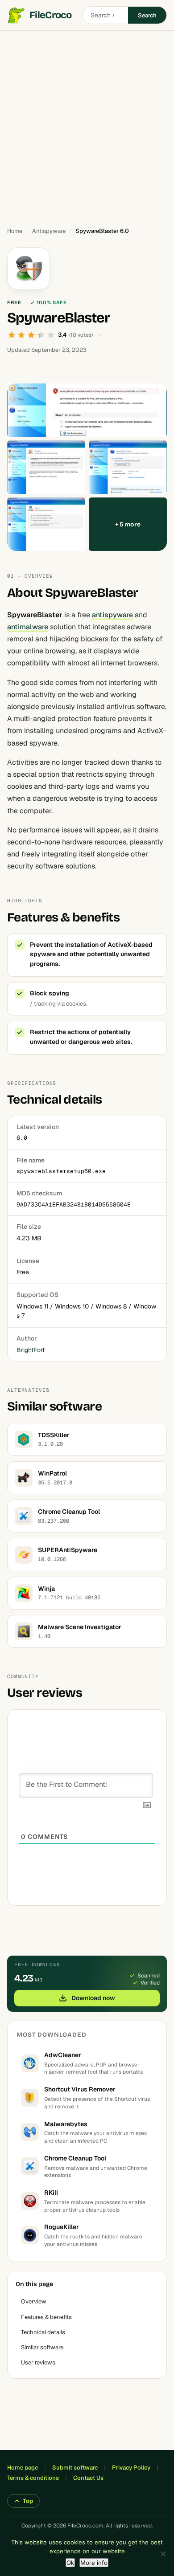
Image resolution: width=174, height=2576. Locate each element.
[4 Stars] (41, 335)
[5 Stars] (51, 335)
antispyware (112, 615)
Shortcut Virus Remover (80, 2089)
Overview (34, 2301)
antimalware (28, 627)
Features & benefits (46, 2317)
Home (15, 231)
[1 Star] (12, 335)
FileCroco (50, 15)
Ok (70, 2563)
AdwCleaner (63, 2055)
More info (94, 2563)
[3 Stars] (31, 335)
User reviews (38, 2362)
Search (147, 15)
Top (28, 2501)
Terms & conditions (33, 2478)
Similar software (42, 2347)
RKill (51, 2193)
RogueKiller (62, 2227)
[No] (163, 2554)
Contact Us (88, 2478)
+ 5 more (128, 524)
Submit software (75, 2468)
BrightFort (31, 1350)
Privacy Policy (131, 2468)
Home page (23, 2468)
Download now (93, 1998)
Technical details (43, 2332)
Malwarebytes (66, 2124)
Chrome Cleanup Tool (75, 2158)
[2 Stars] (21, 335)
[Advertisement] (87, 125)
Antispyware (49, 231)
